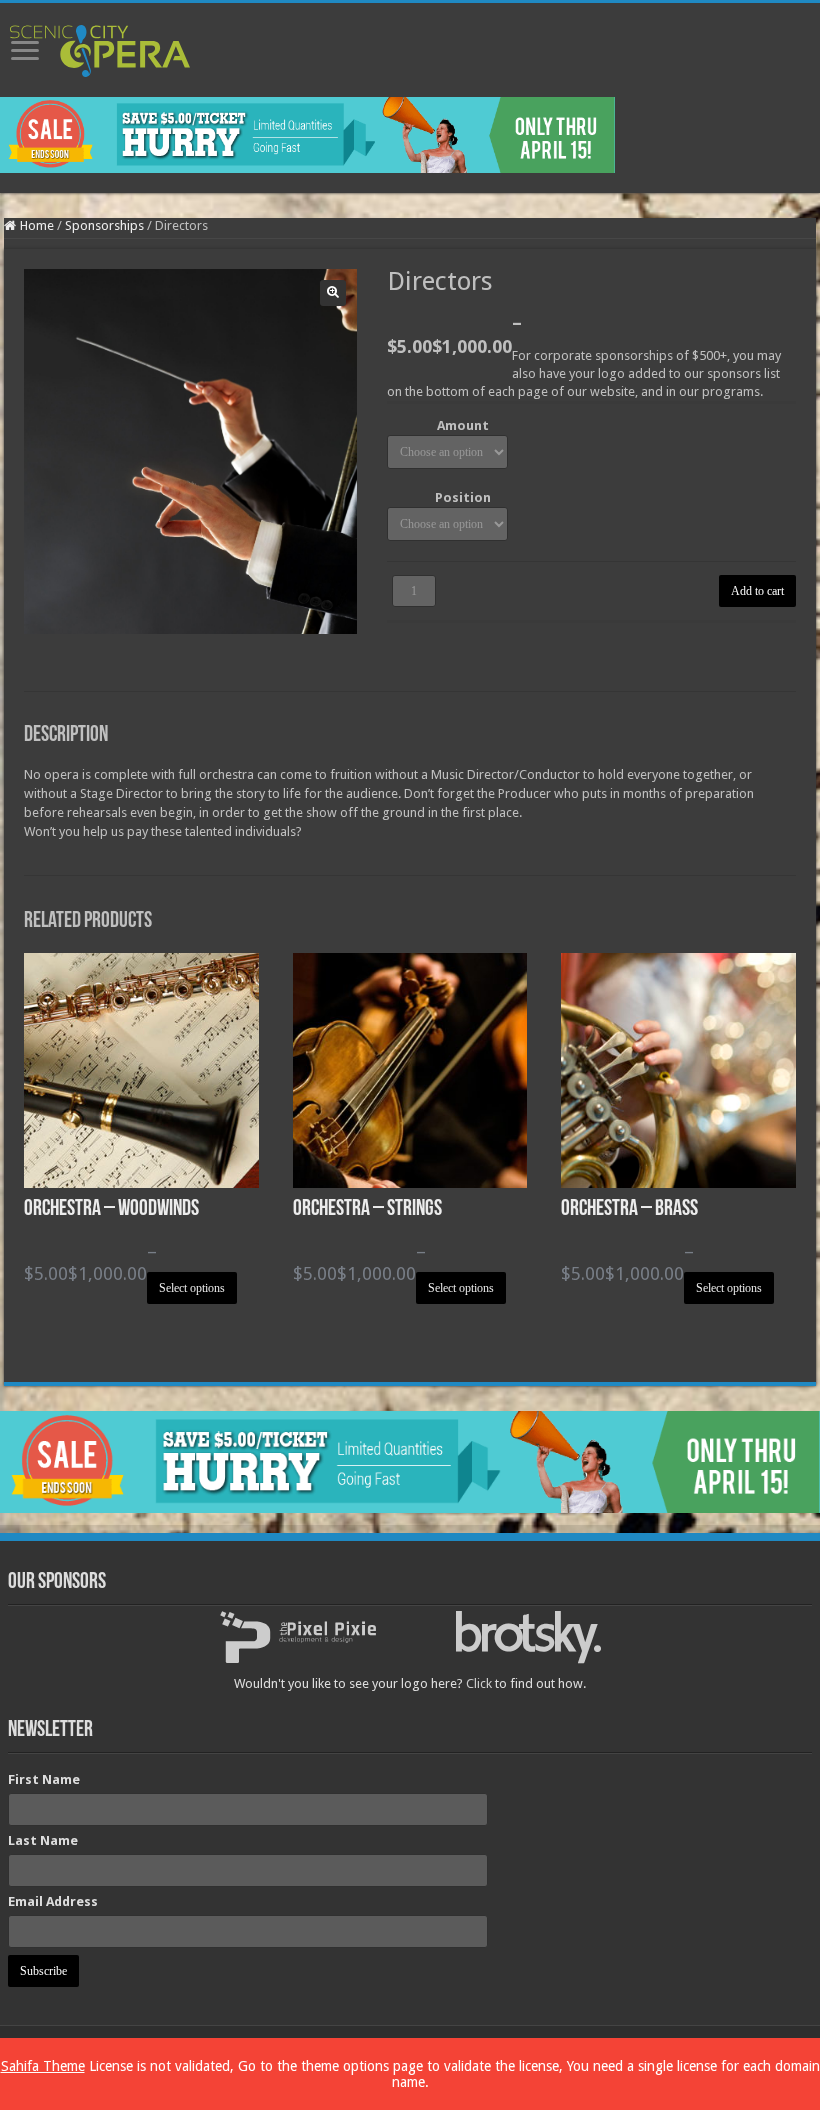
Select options (192, 1288)
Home (37, 225)
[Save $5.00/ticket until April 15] (307, 133)
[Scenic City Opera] (100, 47)
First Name (44, 1779)
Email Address (53, 1901)
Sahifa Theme (43, 2066)
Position (463, 497)
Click (479, 1683)
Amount (463, 425)
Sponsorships (104, 225)
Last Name (43, 1840)
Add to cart (757, 591)
